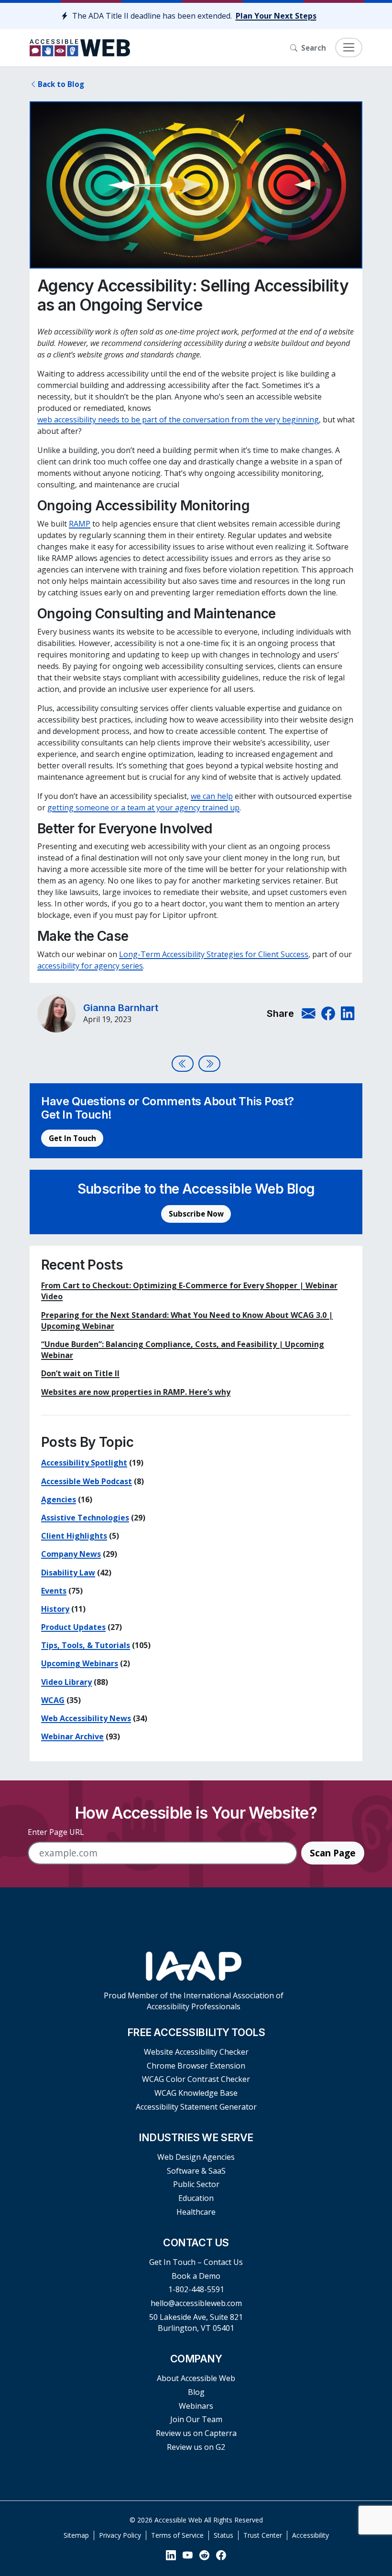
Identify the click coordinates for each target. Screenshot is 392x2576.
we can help (212, 796)
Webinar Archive (72, 1736)
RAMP (80, 524)
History (55, 1609)
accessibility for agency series (90, 966)
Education (196, 2198)
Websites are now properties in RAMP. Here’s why (136, 1392)
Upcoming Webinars (80, 1663)
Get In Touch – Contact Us (196, 2262)
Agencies (59, 1499)
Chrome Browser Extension (196, 2066)
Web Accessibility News (86, 1718)
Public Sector (196, 2184)
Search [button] (314, 48)
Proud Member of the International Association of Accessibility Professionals (194, 2001)
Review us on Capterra (196, 2433)
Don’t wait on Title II (80, 1373)
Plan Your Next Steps (276, 16)
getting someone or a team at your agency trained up (143, 808)
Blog (196, 2392)
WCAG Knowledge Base (196, 2093)
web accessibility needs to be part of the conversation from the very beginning (178, 420)
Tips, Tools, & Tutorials (86, 1645)
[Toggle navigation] (349, 48)
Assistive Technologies (85, 1518)
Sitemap (76, 2535)
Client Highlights (74, 1536)
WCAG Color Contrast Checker (196, 2079)
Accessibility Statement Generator (196, 2107)
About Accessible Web (196, 2378)
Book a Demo (196, 2276)
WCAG (53, 1700)
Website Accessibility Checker (196, 2052)
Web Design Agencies (196, 2157)
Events (54, 1591)
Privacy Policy (120, 2535)
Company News (71, 1554)
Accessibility (310, 2535)
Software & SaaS (196, 2171)
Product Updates (73, 1627)
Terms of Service (177, 2535)
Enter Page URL (56, 1832)
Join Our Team (196, 2419)
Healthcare (196, 2212)
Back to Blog (61, 84)
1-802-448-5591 (196, 2289)
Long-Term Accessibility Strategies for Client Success (214, 954)
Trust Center (263, 2535)
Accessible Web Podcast (87, 1481)
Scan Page (333, 1853)
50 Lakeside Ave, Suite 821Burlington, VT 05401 (196, 2323)
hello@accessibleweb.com (196, 2303)
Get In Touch (72, 1138)
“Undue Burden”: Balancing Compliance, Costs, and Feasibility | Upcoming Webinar (183, 1350)
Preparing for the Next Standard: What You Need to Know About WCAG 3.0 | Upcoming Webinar (187, 1320)
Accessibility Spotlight (84, 1463)
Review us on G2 (196, 2447)
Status (223, 2535)
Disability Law (68, 1573)
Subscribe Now (196, 1214)
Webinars (196, 2406)
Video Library (66, 1682)
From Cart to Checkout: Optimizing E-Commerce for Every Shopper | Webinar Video (189, 1291)
